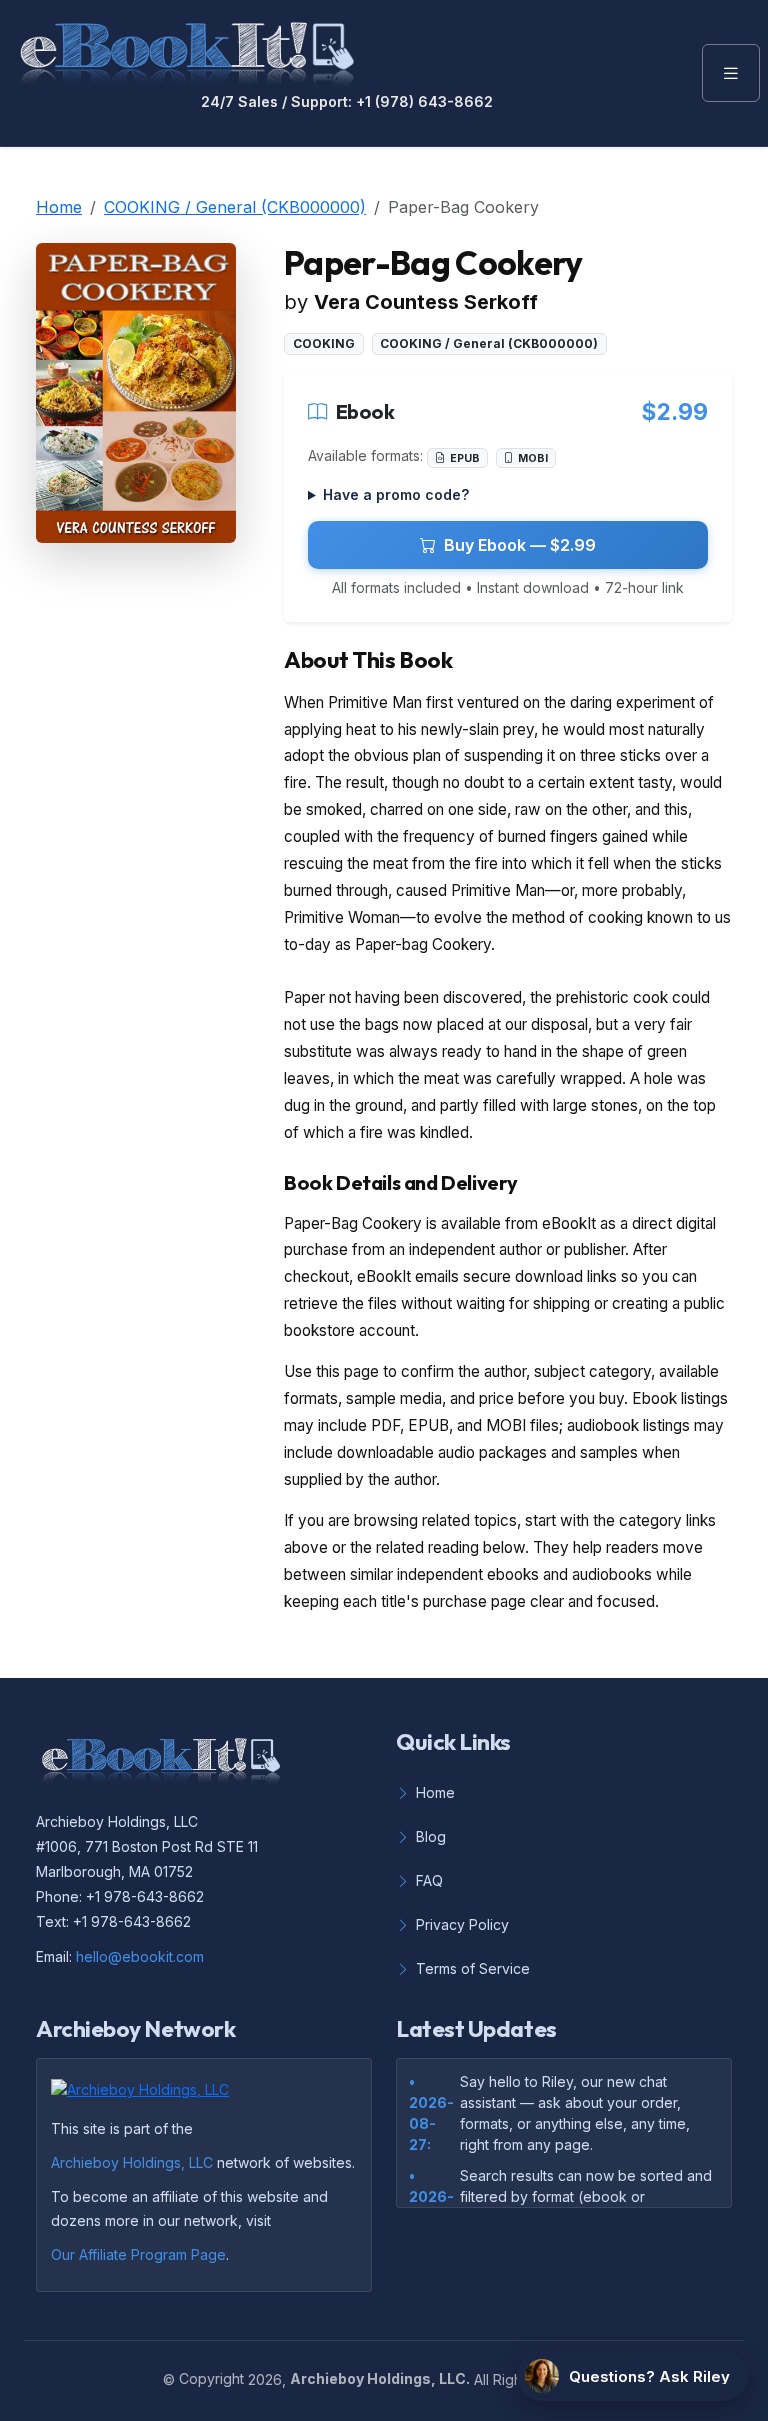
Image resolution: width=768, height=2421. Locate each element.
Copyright (211, 2378)
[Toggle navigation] (731, 73)
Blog (431, 1836)
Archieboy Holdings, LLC (132, 2162)
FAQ (429, 1880)
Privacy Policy (462, 1924)
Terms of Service (473, 1968)
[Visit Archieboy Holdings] (146, 2095)
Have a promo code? (396, 494)
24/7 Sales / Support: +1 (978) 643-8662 (347, 102)
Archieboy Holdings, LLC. (380, 2378)
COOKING (324, 343)
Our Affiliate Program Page (138, 2254)
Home (59, 207)
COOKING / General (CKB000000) (235, 207)
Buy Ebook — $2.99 (520, 545)
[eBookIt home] (187, 50)
